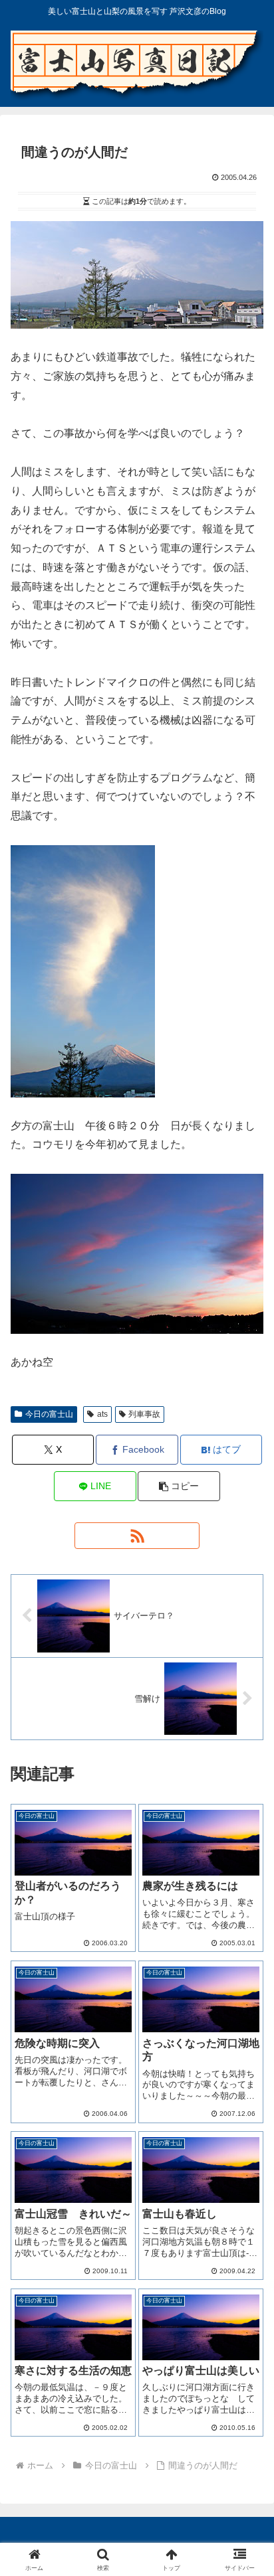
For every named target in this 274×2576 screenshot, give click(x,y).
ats (102, 1414)
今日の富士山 (49, 1414)
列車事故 (144, 1414)
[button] (179, 1486)
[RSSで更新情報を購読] (137, 1536)
